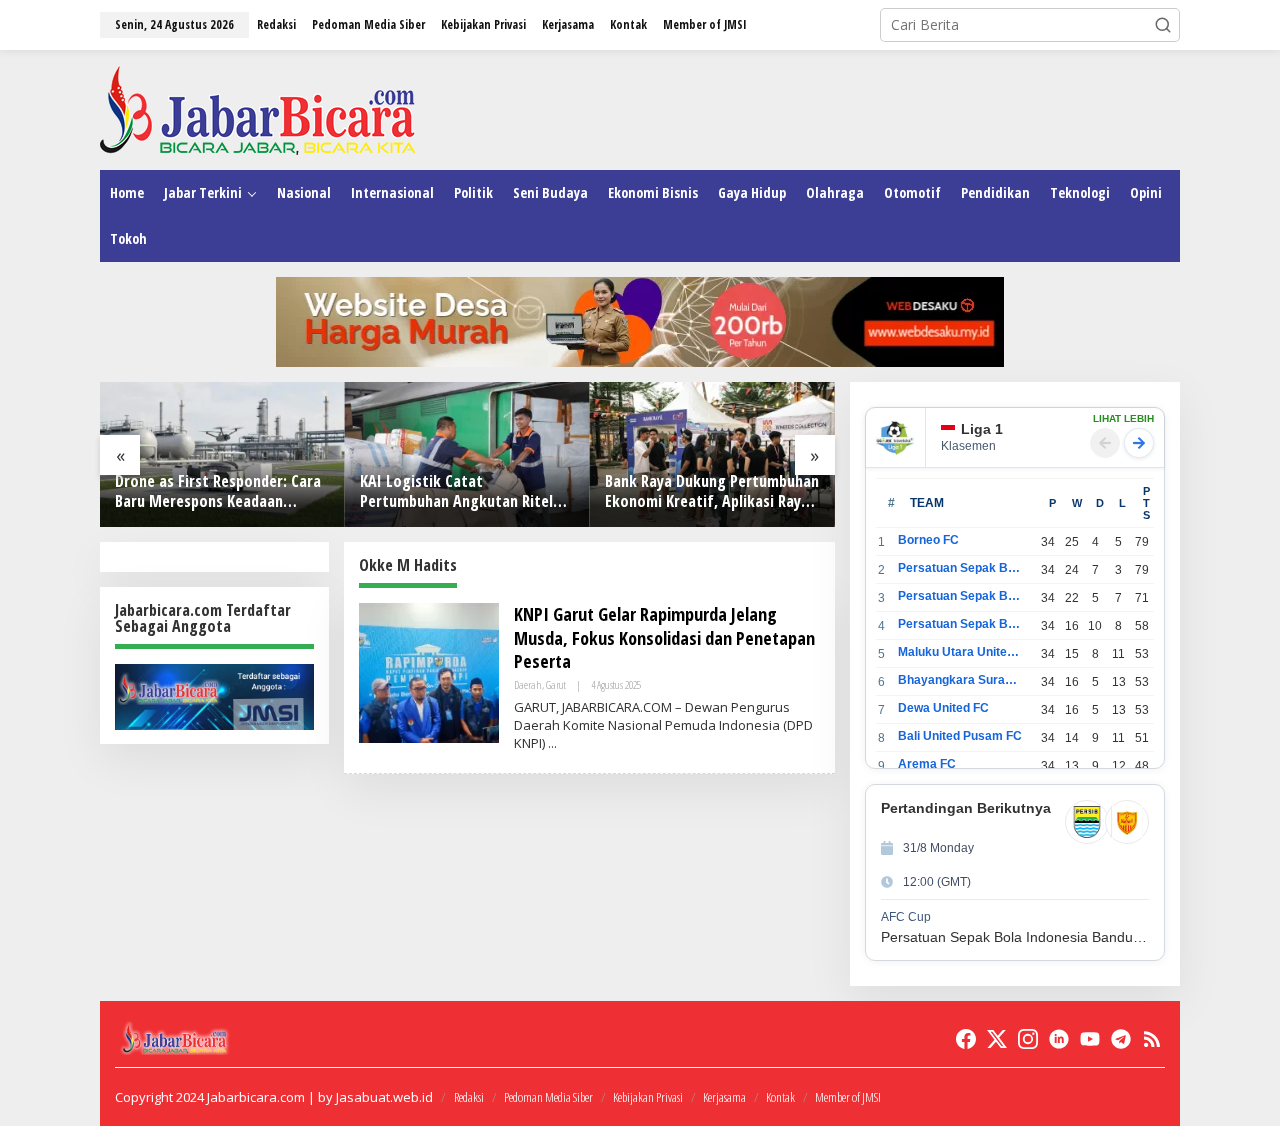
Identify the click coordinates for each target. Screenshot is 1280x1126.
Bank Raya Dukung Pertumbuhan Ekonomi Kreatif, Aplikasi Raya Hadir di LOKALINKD (503, 492)
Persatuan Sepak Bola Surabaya (960, 624)
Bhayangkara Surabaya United (960, 680)
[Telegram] (1121, 1039)
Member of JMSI (848, 1097)
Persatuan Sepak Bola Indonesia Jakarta (960, 596)
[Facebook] (966, 1039)
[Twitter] (997, 1039)
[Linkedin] (1059, 1039)
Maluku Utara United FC (960, 652)
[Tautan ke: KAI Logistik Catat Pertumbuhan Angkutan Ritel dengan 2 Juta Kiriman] (258, 454)
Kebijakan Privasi (648, 1097)
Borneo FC (928, 540)
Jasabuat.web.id (384, 1097)
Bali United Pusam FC (960, 736)
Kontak (780, 1097)
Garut (556, 684)
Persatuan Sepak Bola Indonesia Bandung (960, 568)
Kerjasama (724, 1097)
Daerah (528, 684)
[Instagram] (1028, 1039)
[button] (1163, 25)
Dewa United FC (943, 708)
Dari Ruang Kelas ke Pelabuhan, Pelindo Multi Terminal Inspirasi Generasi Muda (746, 492)
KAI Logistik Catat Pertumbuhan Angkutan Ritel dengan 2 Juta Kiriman (247, 492)
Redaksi (469, 1097)
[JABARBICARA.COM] (257, 108)
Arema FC (927, 764)
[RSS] (1152, 1039)
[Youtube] (1090, 1039)
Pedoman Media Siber (548, 1097)
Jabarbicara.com (256, 1097)
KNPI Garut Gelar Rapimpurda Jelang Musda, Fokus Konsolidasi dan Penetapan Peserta (664, 637)
